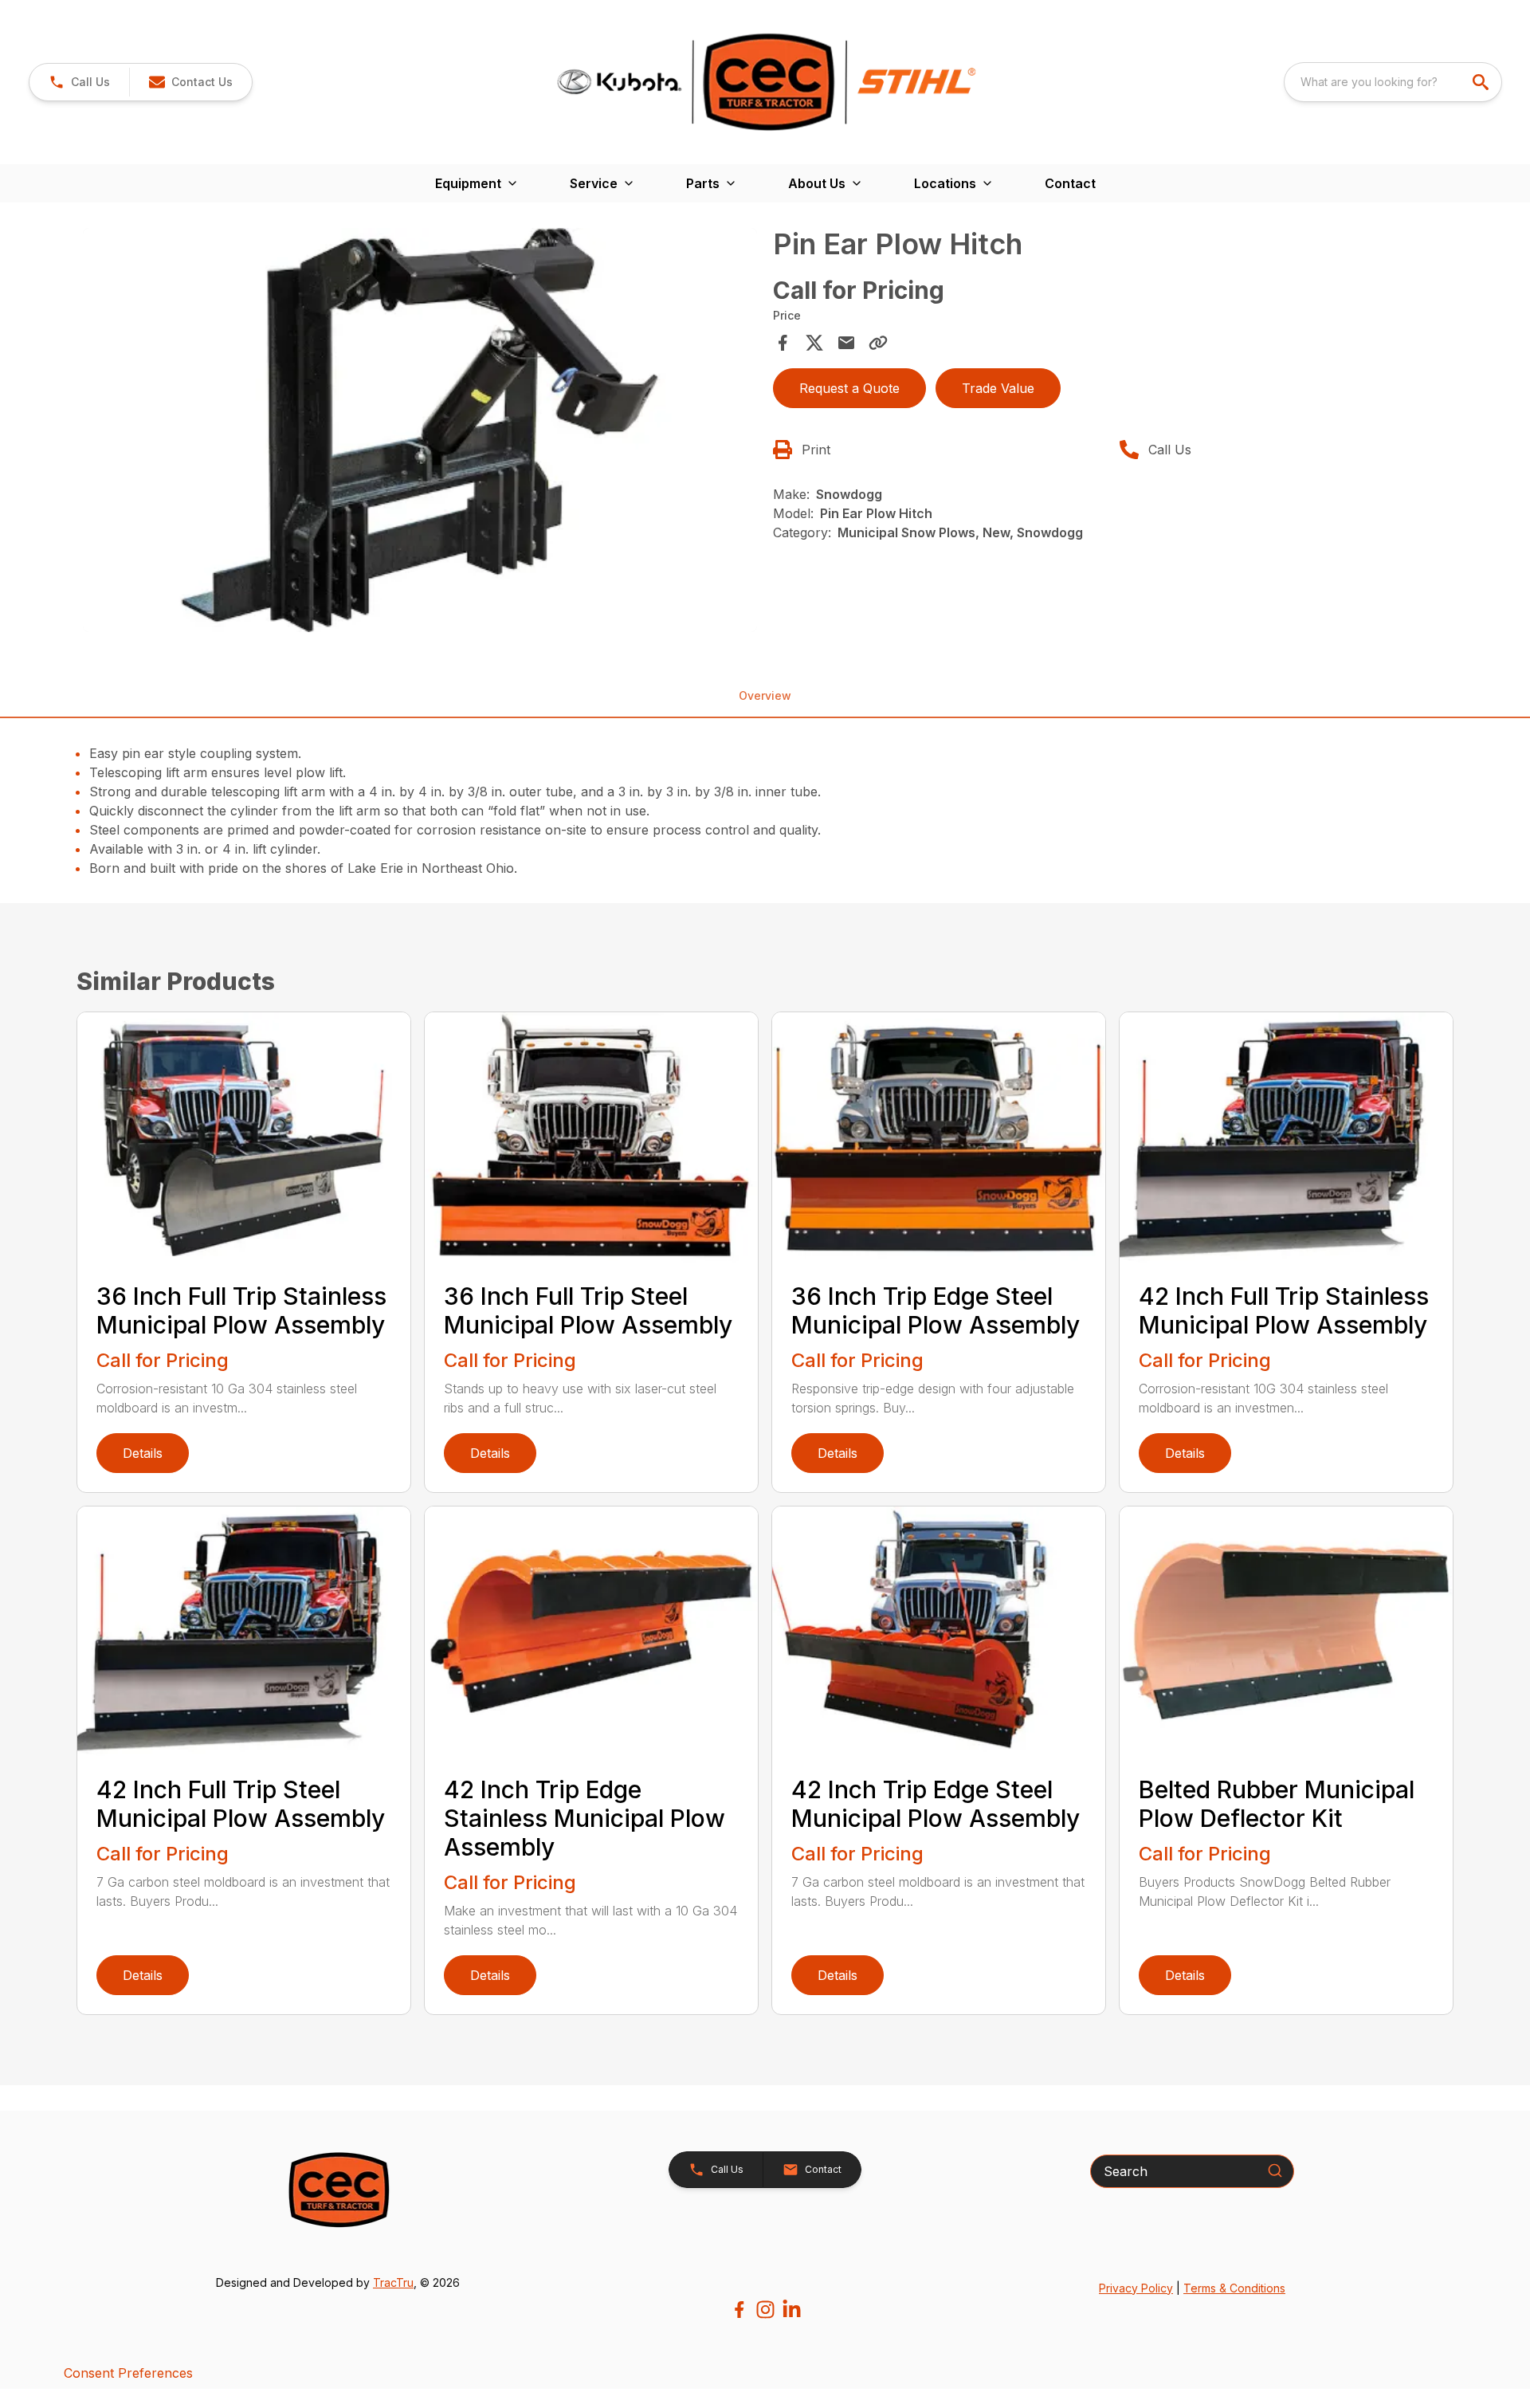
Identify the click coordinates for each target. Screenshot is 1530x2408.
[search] (1482, 82)
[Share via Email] (846, 343)
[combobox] (1393, 82)
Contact (1070, 183)
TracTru (393, 2282)
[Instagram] (765, 2310)
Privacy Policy (1136, 2288)
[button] (79, 82)
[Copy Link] (878, 343)
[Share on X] (814, 343)
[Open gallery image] (420, 430)
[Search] (1275, 2170)
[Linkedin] (792, 2310)
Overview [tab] (765, 695)
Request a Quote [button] (849, 388)
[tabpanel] (420, 433)
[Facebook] (739, 2310)
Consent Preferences (128, 2373)
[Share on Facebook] (783, 343)
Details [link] (143, 1453)
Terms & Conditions (1234, 2288)
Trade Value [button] (998, 388)
